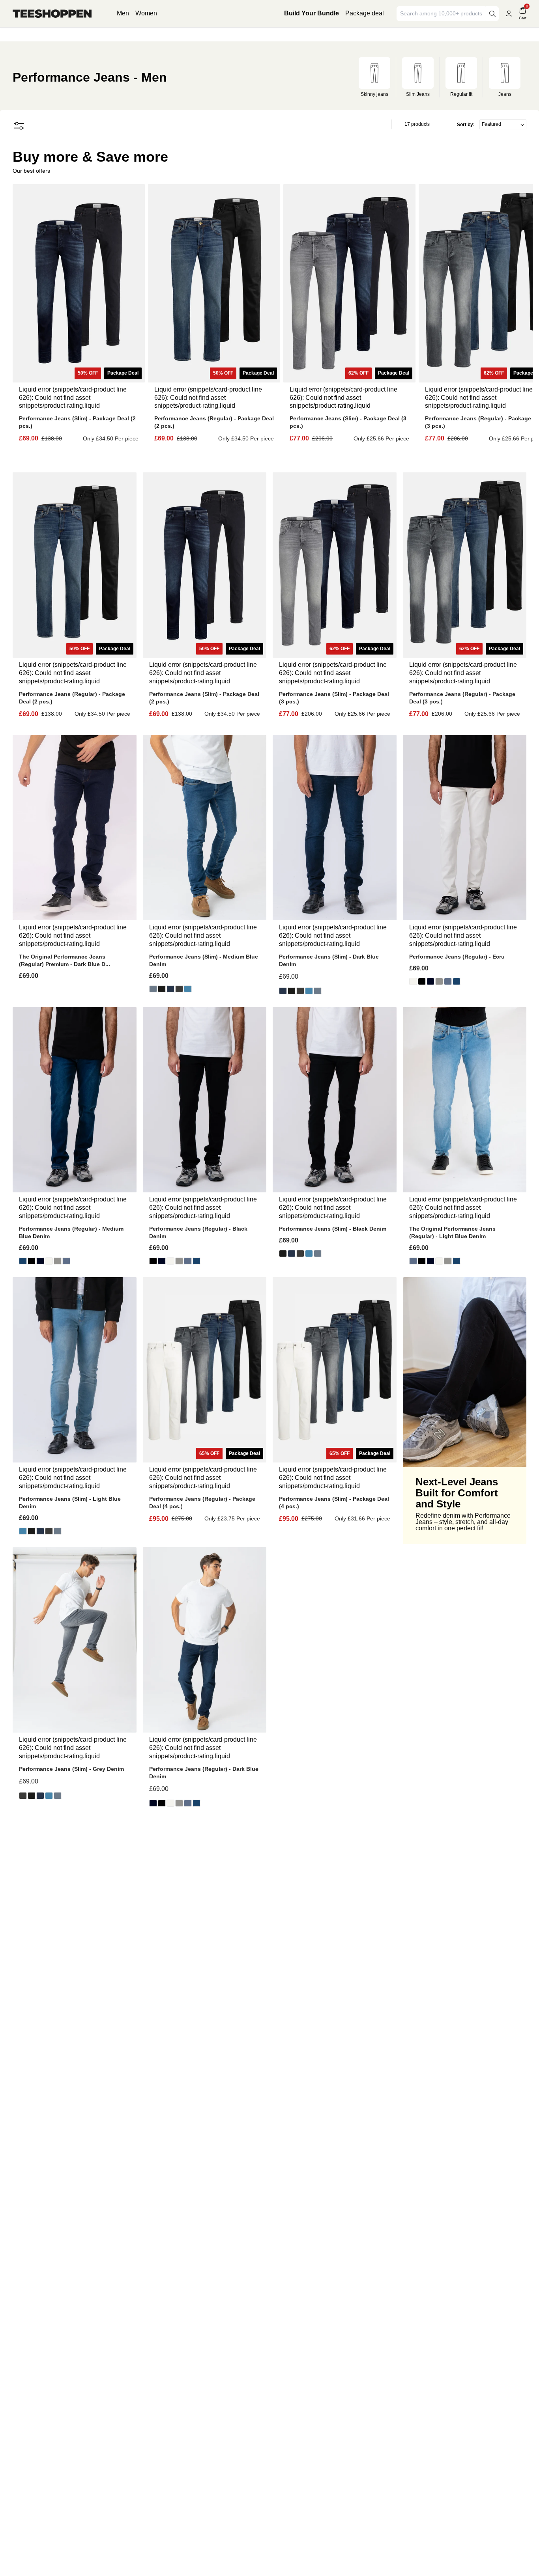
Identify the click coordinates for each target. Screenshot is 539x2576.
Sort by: (466, 125)
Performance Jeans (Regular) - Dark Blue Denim (204, 1773)
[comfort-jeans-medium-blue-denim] (457, 981)
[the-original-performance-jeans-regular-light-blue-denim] (448, 981)
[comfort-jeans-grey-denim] (439, 981)
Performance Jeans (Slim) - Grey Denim (71, 1769)
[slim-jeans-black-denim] (162, 989)
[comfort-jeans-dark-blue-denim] (430, 981)
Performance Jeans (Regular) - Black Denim (198, 1232)
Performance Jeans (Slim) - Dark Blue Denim (329, 960)
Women (146, 13)
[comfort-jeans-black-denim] (422, 981)
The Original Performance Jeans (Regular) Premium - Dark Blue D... (65, 960)
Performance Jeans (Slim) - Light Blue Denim (70, 1503)
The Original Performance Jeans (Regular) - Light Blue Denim (452, 1232)
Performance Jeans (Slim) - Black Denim (333, 1229)
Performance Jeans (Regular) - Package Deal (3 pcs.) (462, 698)
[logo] (52, 14)
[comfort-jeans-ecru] (413, 981)
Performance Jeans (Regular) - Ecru (457, 957)
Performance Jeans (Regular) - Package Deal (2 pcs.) (214, 422)
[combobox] (442, 14)
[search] (492, 14)
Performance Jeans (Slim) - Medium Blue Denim (204, 960)
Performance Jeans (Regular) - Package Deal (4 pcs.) (202, 1503)
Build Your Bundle (312, 13)
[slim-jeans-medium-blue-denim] (153, 989)
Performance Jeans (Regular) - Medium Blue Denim (71, 1232)
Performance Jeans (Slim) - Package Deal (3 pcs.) (348, 422)
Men (123, 13)
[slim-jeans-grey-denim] (179, 989)
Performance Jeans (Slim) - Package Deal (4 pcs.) (334, 1503)
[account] (509, 14)
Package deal (365, 13)
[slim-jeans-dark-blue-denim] (170, 989)
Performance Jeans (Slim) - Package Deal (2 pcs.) (77, 422)
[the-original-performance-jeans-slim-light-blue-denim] (188, 989)
